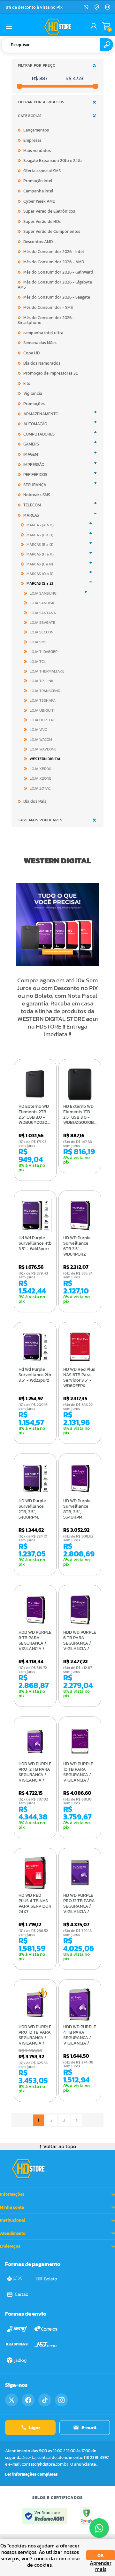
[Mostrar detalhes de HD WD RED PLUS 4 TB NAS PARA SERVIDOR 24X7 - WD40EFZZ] (35, 1873)
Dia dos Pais (35, 801)
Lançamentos (36, 130)
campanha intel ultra (43, 333)
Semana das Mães (40, 343)
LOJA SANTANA (43, 613)
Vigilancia (33, 393)
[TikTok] (45, 2400)
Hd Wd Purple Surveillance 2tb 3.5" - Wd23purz (35, 1375)
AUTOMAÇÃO (35, 424)
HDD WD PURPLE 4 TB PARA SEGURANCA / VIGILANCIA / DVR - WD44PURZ (80, 2041)
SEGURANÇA (35, 485)
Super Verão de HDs (42, 221)
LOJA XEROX (40, 769)
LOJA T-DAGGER (44, 652)
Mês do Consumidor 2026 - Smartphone (46, 320)
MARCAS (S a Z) (40, 583)
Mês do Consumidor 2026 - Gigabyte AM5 (55, 285)
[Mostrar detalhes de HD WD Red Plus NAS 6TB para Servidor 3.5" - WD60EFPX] (80, 1347)
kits (27, 383)
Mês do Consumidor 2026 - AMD (54, 262)
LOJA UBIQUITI (42, 710)
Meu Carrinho (106, 26)
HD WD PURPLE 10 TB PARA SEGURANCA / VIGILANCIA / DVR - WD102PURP (78, 1778)
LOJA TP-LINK (42, 681)
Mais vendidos (37, 151)
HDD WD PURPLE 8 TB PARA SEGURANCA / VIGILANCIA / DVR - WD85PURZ (35, 1646)
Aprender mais (101, 2566)
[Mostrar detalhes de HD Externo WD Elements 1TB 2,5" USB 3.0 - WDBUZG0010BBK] (80, 1084)
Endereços (10, 2246)
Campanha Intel (38, 191)
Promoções (34, 404)
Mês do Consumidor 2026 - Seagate (57, 297)
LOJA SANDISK (42, 603)
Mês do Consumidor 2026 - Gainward (58, 272)
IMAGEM (31, 454)
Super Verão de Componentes (52, 231)
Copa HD (31, 353)
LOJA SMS (38, 642)
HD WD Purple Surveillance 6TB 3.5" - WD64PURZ (77, 1246)
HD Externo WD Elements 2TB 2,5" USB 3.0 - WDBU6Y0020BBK (35, 1115)
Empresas (32, 140)
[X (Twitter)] (11, 2400)
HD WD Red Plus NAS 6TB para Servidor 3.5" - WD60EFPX (79, 1378)
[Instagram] (108, 7)
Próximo (77, 2120)
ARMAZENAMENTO (41, 414)
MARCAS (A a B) (40, 525)
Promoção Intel (38, 181)
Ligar (35, 2427)
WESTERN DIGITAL (45, 759)
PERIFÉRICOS (35, 475)
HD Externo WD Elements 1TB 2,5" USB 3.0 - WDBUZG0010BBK (80, 1115)
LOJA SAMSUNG (43, 593)
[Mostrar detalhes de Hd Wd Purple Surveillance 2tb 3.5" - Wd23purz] (35, 1347)
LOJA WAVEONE (43, 749)
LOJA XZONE (41, 778)
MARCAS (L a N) (40, 564)
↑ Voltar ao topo (58, 2146)
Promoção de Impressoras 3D (51, 373)
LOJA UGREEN (42, 720)
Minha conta (12, 2207)
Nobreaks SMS (37, 495)
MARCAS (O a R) (40, 574)
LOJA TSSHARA (43, 700)
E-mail (89, 2427)
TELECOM (32, 505)
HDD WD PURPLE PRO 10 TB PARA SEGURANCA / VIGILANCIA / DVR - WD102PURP (35, 2041)
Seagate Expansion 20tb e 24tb (53, 161)
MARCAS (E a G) (40, 545)
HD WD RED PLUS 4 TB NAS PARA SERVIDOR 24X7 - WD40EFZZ (35, 1906)
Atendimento (13, 2233)
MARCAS (31, 515)
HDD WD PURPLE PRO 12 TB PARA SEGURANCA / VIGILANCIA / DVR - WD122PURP (35, 1778)
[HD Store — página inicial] (28, 2169)
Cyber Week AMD (39, 201)
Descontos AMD (38, 242)
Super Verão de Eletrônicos (49, 211)
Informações (12, 2194)
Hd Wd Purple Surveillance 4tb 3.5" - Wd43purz (35, 1243)
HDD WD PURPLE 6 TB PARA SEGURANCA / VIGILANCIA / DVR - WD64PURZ (80, 1646)
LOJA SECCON (42, 632)
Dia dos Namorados (42, 363)
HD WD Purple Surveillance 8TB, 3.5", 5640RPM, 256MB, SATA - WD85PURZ (78, 1515)
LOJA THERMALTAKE (47, 671)
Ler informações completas (31, 2474)
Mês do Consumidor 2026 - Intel (54, 252)
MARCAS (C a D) (40, 535)
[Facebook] (28, 2400)
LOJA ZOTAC (40, 788)
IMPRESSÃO (34, 465)
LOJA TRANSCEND (45, 691)
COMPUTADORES (39, 434)
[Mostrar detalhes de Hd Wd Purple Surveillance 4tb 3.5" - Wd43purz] (35, 1216)
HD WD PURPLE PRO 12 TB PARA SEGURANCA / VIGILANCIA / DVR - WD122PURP (79, 1909)
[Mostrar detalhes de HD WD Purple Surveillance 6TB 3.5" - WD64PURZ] (80, 1216)
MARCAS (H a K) (40, 554)
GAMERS (31, 444)
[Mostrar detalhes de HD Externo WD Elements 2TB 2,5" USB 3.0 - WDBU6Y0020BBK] (35, 1084)
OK (101, 2555)
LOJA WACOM (41, 740)
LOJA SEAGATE (42, 623)
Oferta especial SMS (42, 171)
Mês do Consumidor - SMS (48, 307)
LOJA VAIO (38, 730)
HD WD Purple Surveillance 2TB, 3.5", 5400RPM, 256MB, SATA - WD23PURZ (33, 1515)
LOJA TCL (38, 662)
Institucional (12, 2220)
